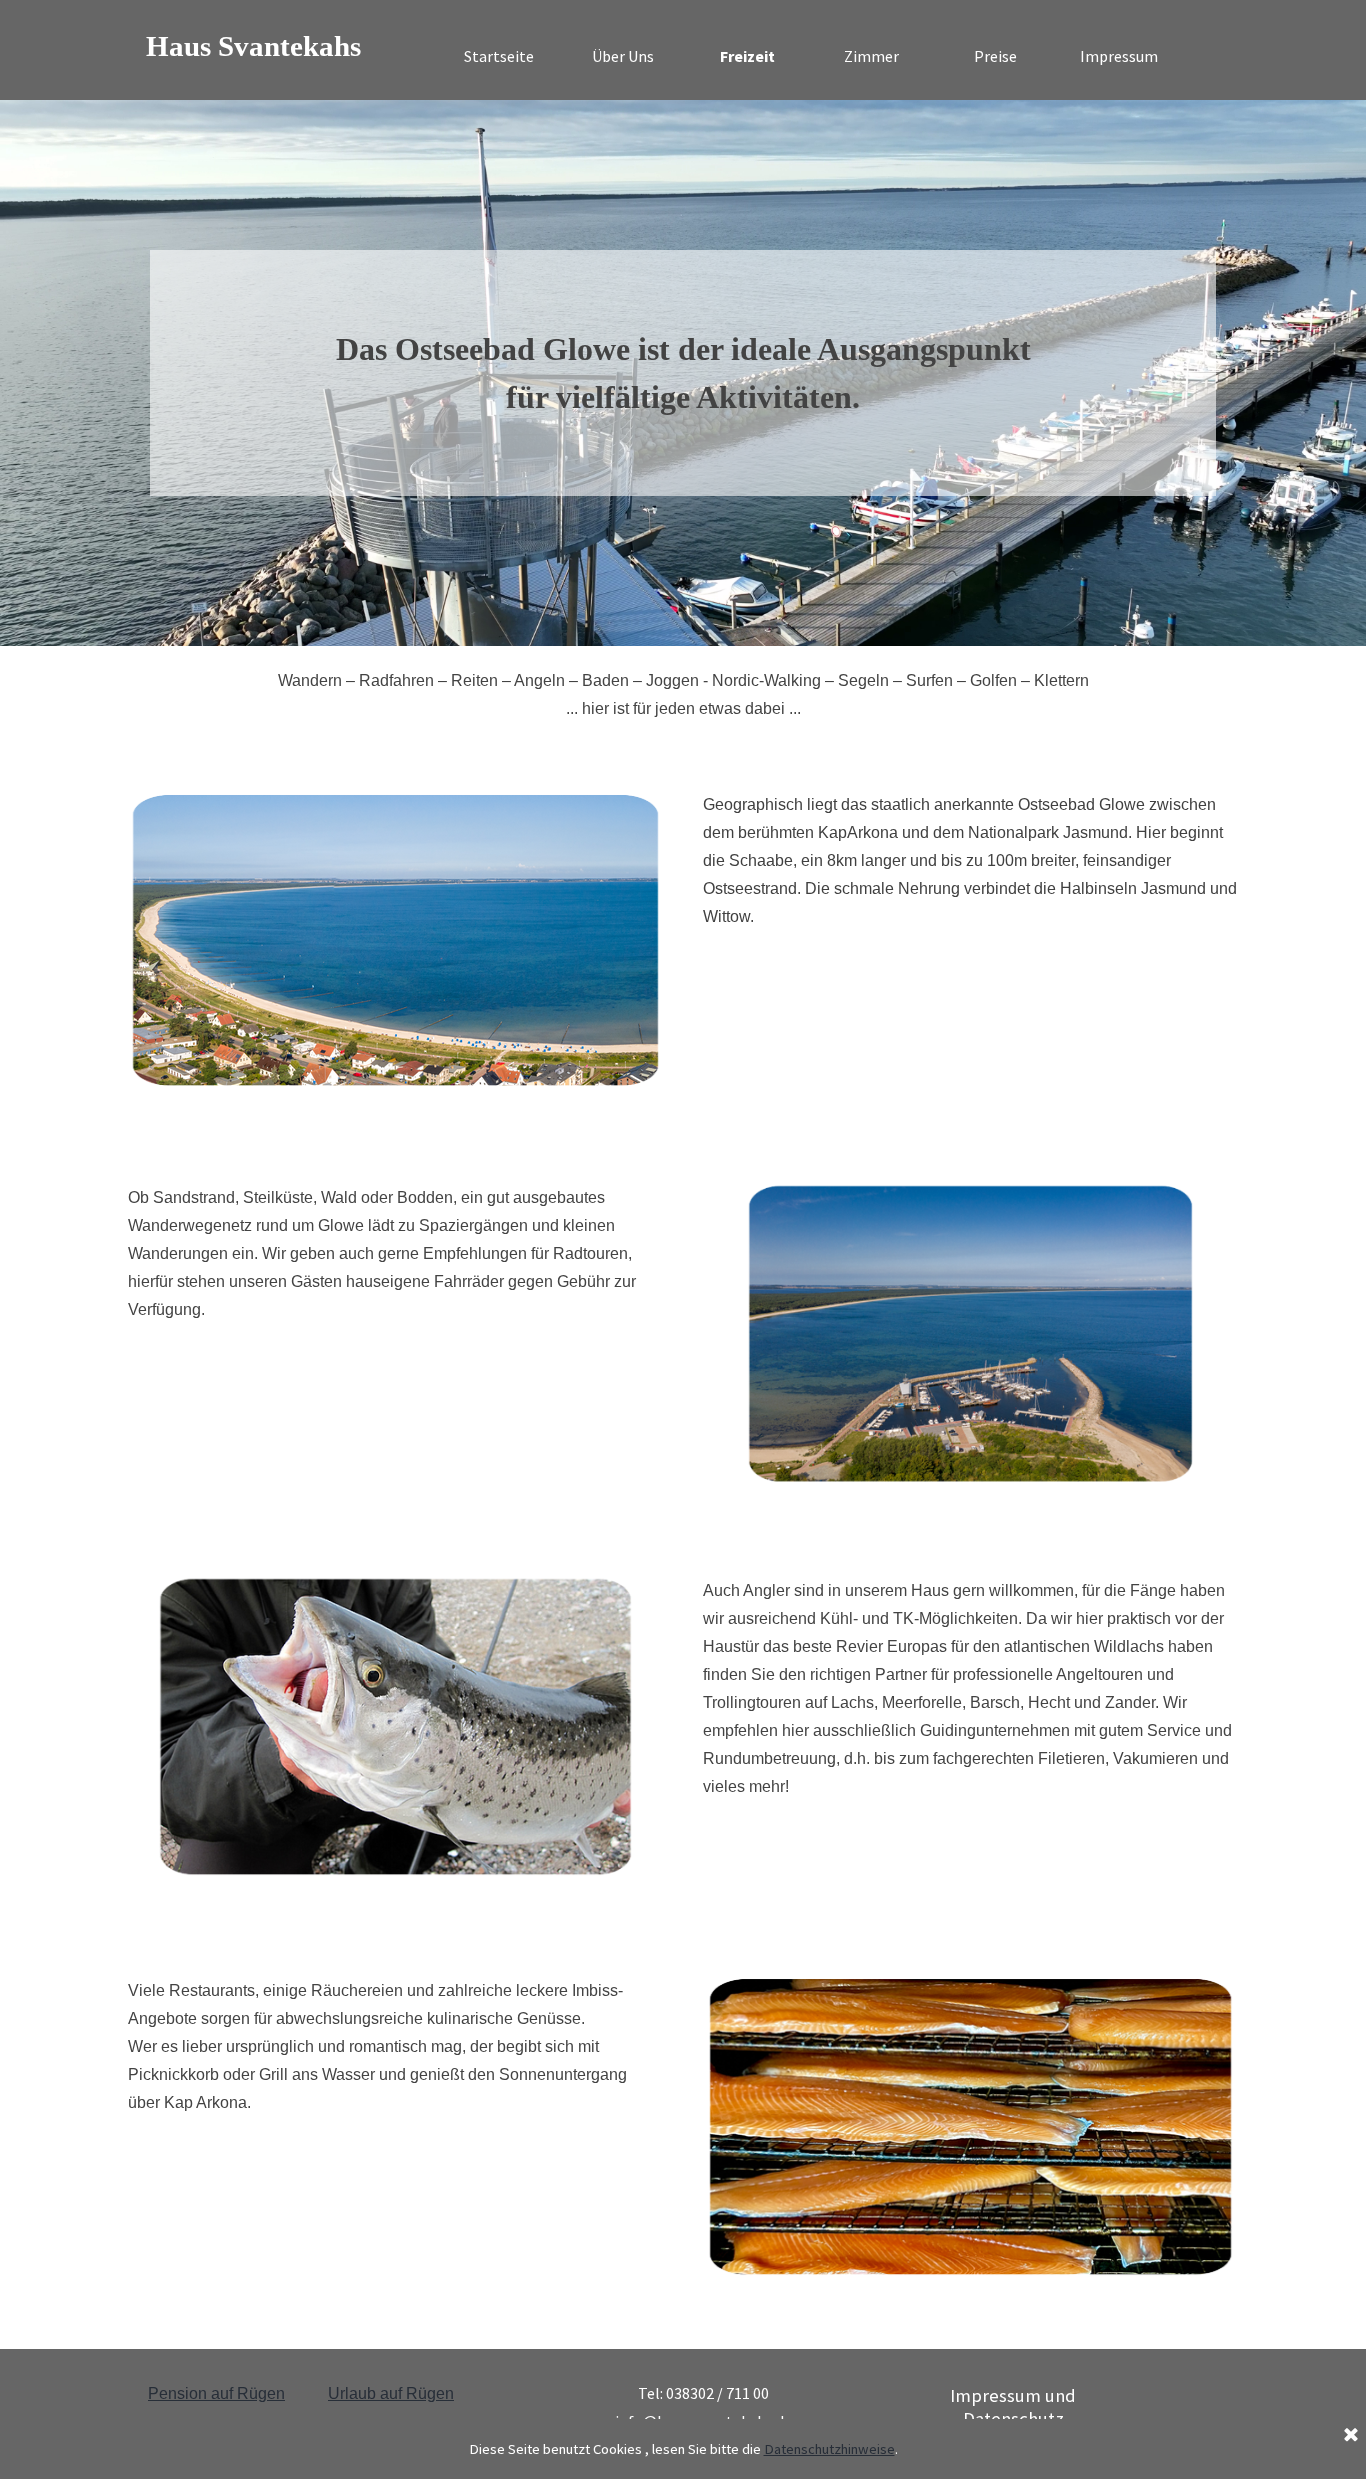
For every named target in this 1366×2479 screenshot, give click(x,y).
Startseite (499, 56)
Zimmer (871, 56)
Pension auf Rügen (216, 2393)
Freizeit (747, 56)
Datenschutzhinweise (829, 2449)
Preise (995, 56)
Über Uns (623, 56)
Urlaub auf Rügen (391, 2393)
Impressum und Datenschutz (1013, 2407)
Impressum (1119, 56)
